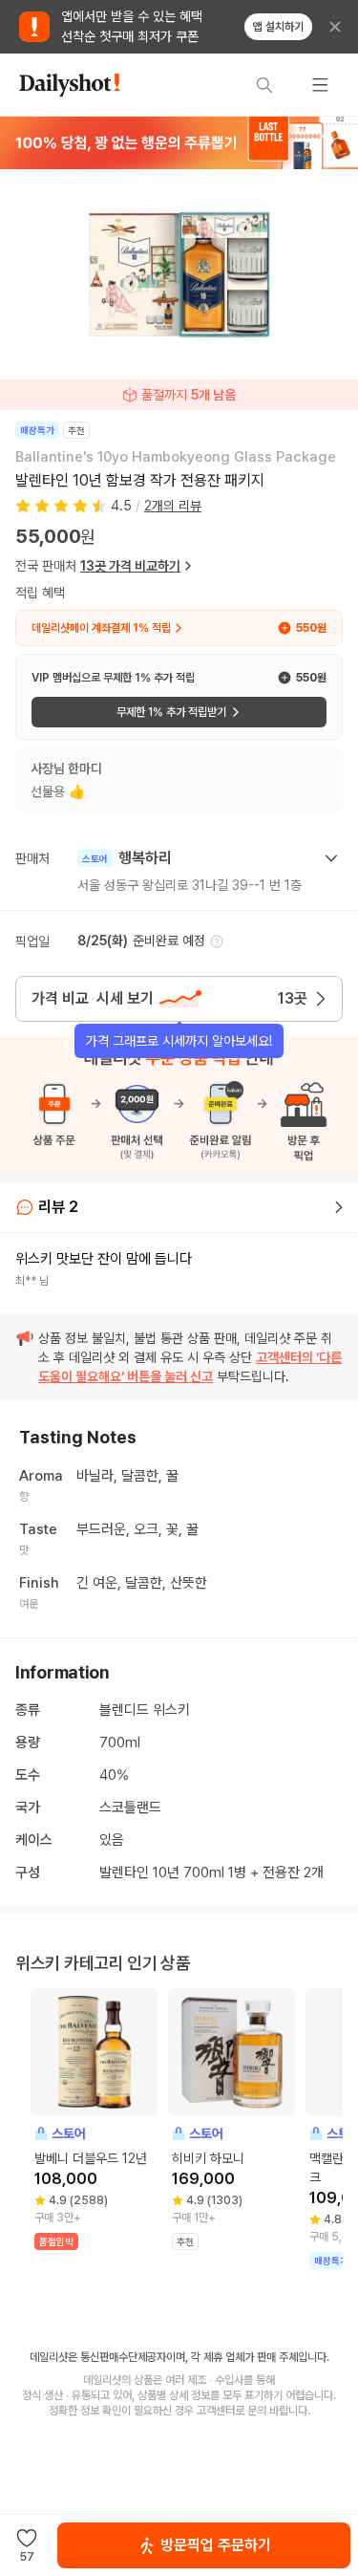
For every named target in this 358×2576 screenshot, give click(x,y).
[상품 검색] (264, 85)
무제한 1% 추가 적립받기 (171, 712)
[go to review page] (339, 1207)
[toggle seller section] (331, 858)
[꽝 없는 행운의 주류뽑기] (179, 142)
